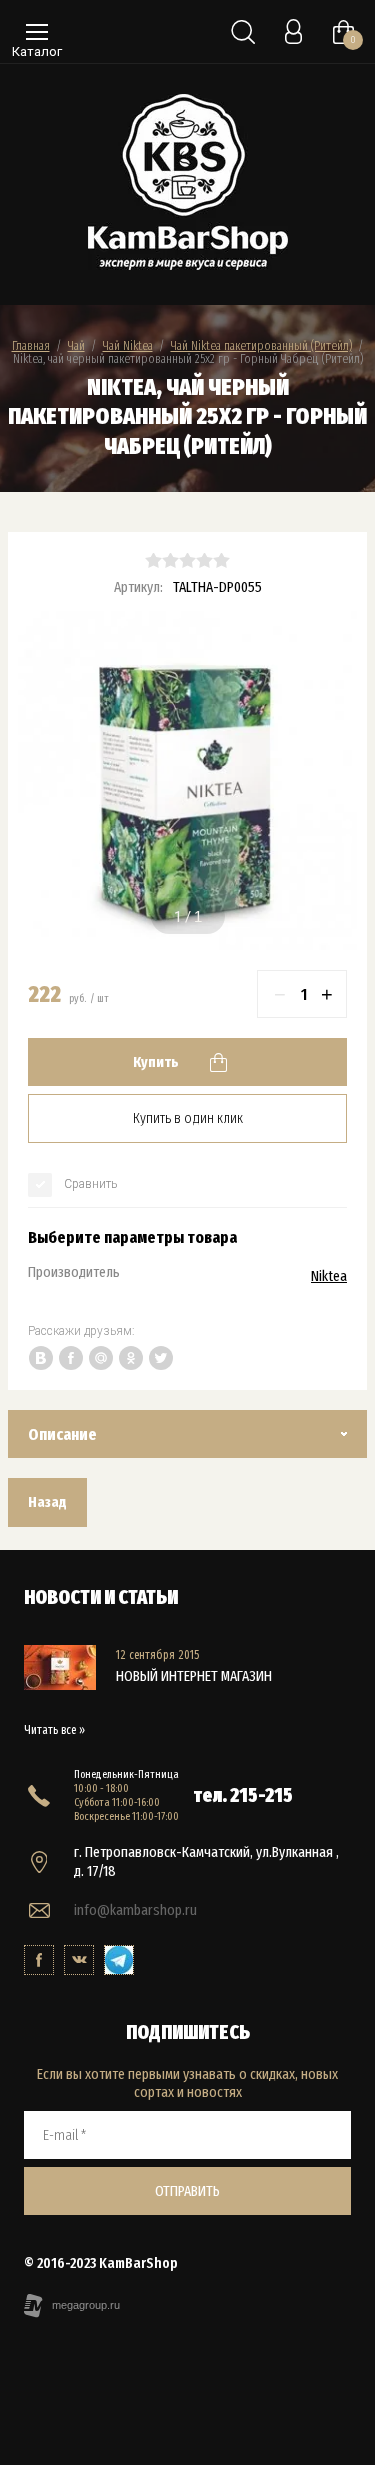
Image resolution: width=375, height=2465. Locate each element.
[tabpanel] (187, 780)
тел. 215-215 (243, 1795)
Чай (76, 345)
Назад (47, 1502)
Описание (62, 1434)
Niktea (329, 1276)
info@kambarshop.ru (135, 1910)
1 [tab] (178, 917)
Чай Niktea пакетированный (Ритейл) (261, 345)
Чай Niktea (128, 345)
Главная (31, 345)
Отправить (187, 2191)
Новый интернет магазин (194, 1676)
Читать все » (54, 1730)
